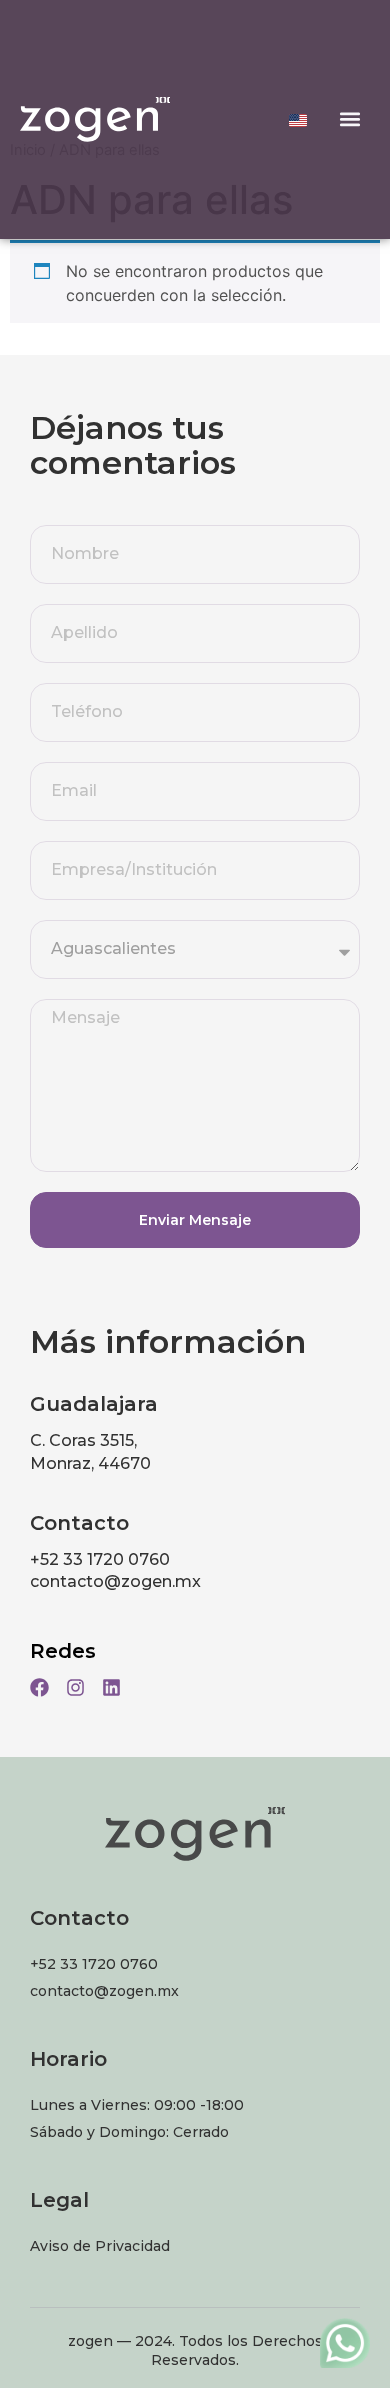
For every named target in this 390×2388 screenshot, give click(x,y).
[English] (298, 120)
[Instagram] (75, 1687)
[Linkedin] (111, 1687)
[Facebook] (39, 1687)
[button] (350, 119)
